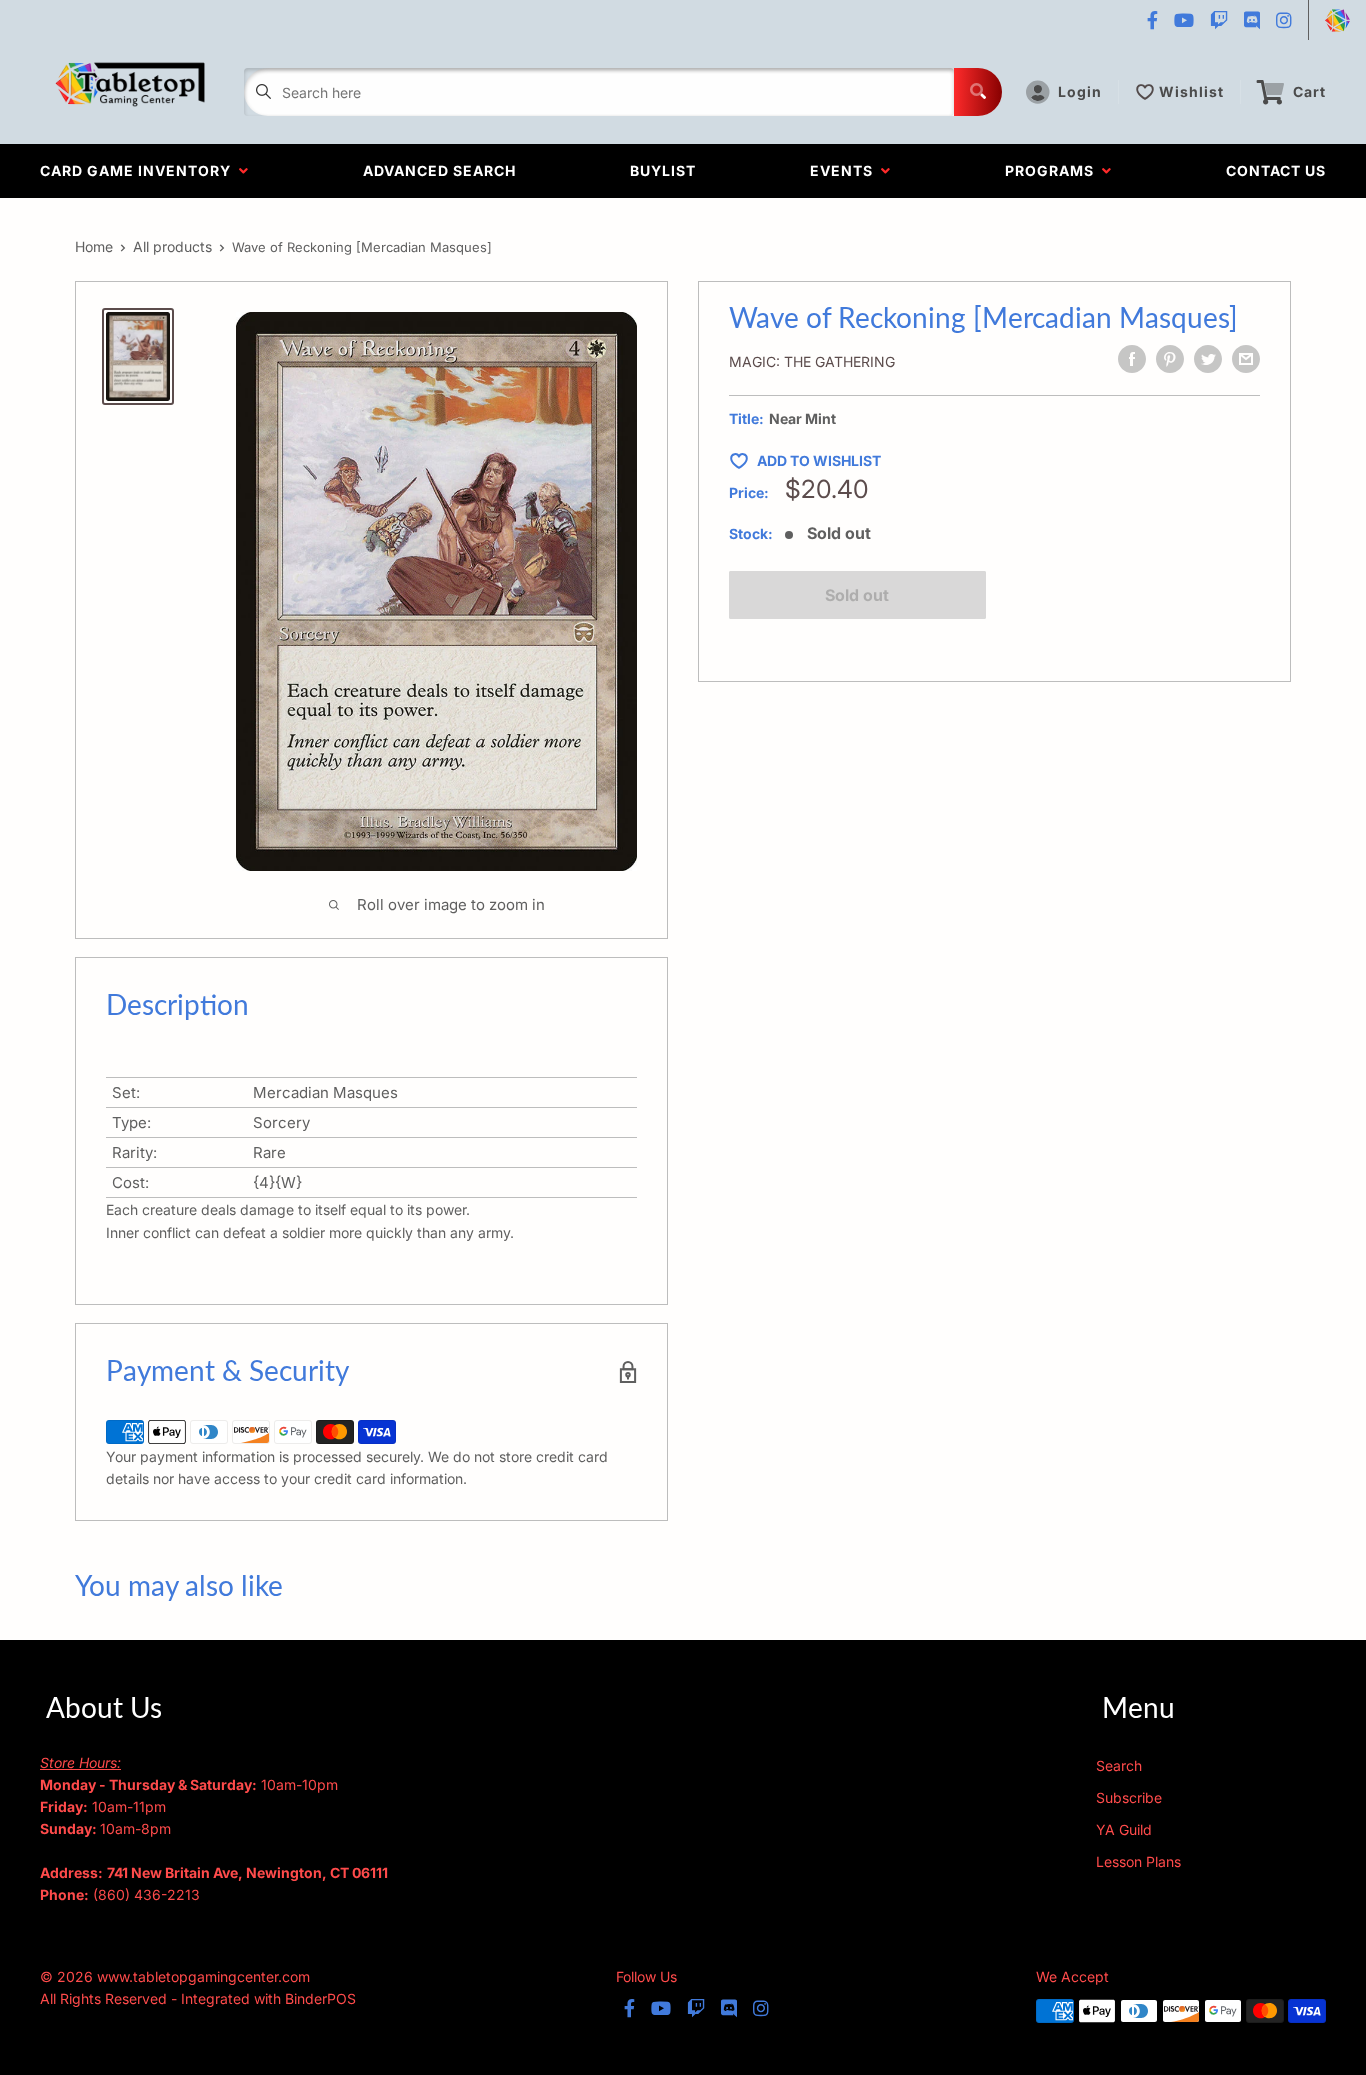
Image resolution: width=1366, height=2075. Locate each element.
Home (94, 246)
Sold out (857, 595)
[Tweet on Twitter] (1208, 359)
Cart (1309, 91)
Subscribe (1129, 1797)
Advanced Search (439, 170)
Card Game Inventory (139, 170)
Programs (1053, 170)
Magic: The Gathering (812, 361)
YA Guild (1124, 1829)
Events (845, 170)
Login (1080, 91)
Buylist (663, 170)
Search (1119, 1765)
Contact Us (1276, 170)
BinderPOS (320, 1998)
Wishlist (1191, 91)
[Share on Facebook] (1132, 359)
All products (172, 246)
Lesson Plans (1138, 1861)
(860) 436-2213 (146, 1894)
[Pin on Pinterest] (1170, 359)
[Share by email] (1246, 359)
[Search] (978, 92)
